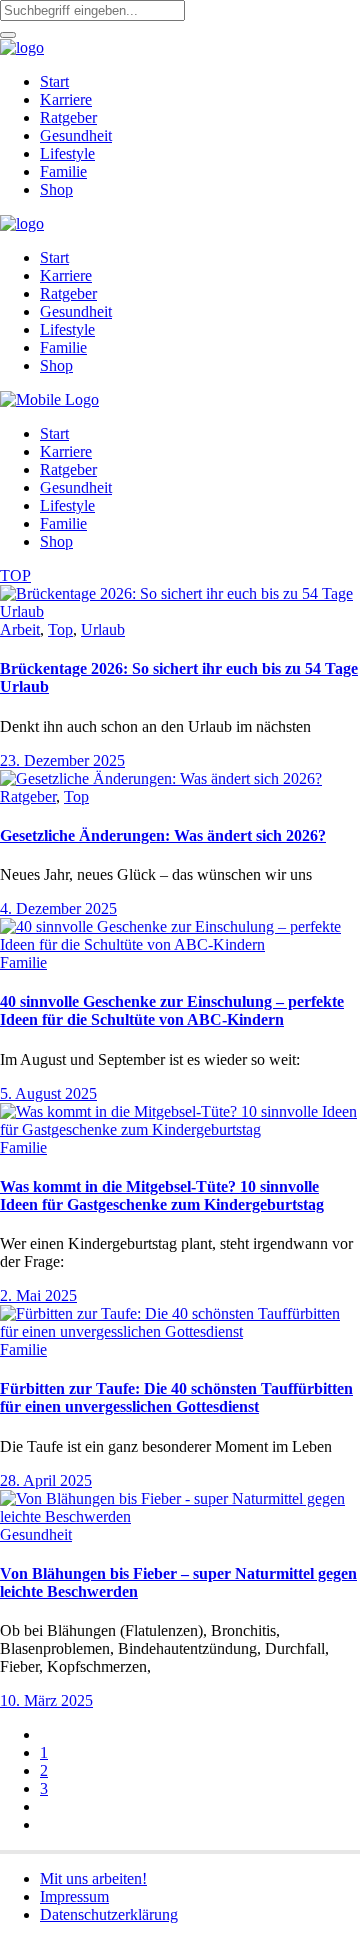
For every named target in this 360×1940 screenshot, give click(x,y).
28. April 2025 (46, 1480)
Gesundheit (36, 1534)
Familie (23, 962)
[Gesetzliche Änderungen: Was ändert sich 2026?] (161, 778)
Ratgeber (28, 796)
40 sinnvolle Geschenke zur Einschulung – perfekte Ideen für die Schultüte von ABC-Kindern (172, 1010)
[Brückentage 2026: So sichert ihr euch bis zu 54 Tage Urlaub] (180, 611)
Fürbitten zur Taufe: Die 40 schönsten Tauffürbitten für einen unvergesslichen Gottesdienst (176, 1397)
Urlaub (103, 629)
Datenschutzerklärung (109, 1914)
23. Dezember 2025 (62, 760)
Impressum (74, 1896)
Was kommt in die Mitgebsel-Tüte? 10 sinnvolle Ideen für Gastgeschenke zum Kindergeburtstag (162, 1195)
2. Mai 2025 (38, 1295)
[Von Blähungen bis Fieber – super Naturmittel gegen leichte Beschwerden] (180, 1516)
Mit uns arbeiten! (93, 1878)
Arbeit (20, 629)
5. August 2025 (48, 1093)
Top (60, 629)
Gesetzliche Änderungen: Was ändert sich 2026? (163, 835)
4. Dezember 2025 (58, 908)
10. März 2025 (46, 1700)
